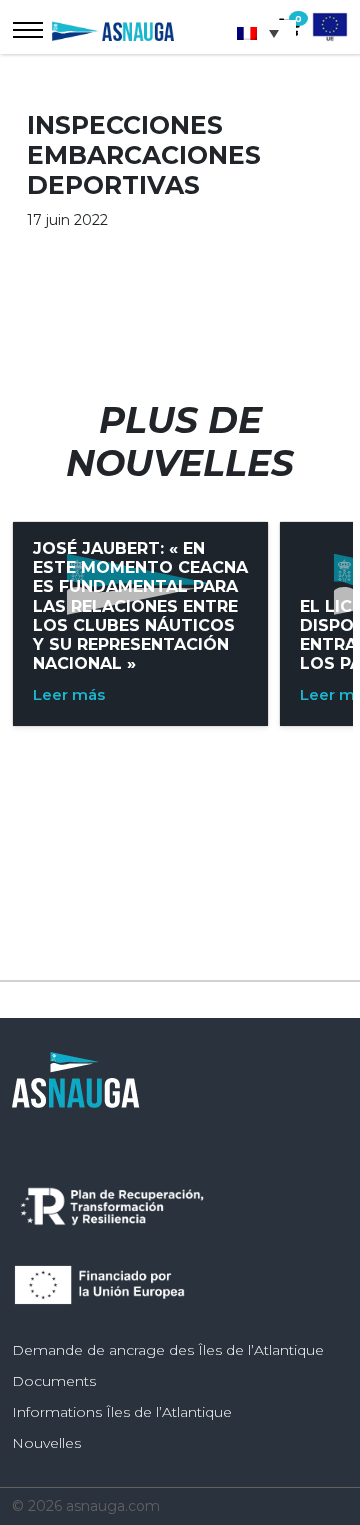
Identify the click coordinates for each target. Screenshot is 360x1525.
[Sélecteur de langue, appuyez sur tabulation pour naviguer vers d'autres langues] (263, 33)
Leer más (69, 694)
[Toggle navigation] (28, 30)
